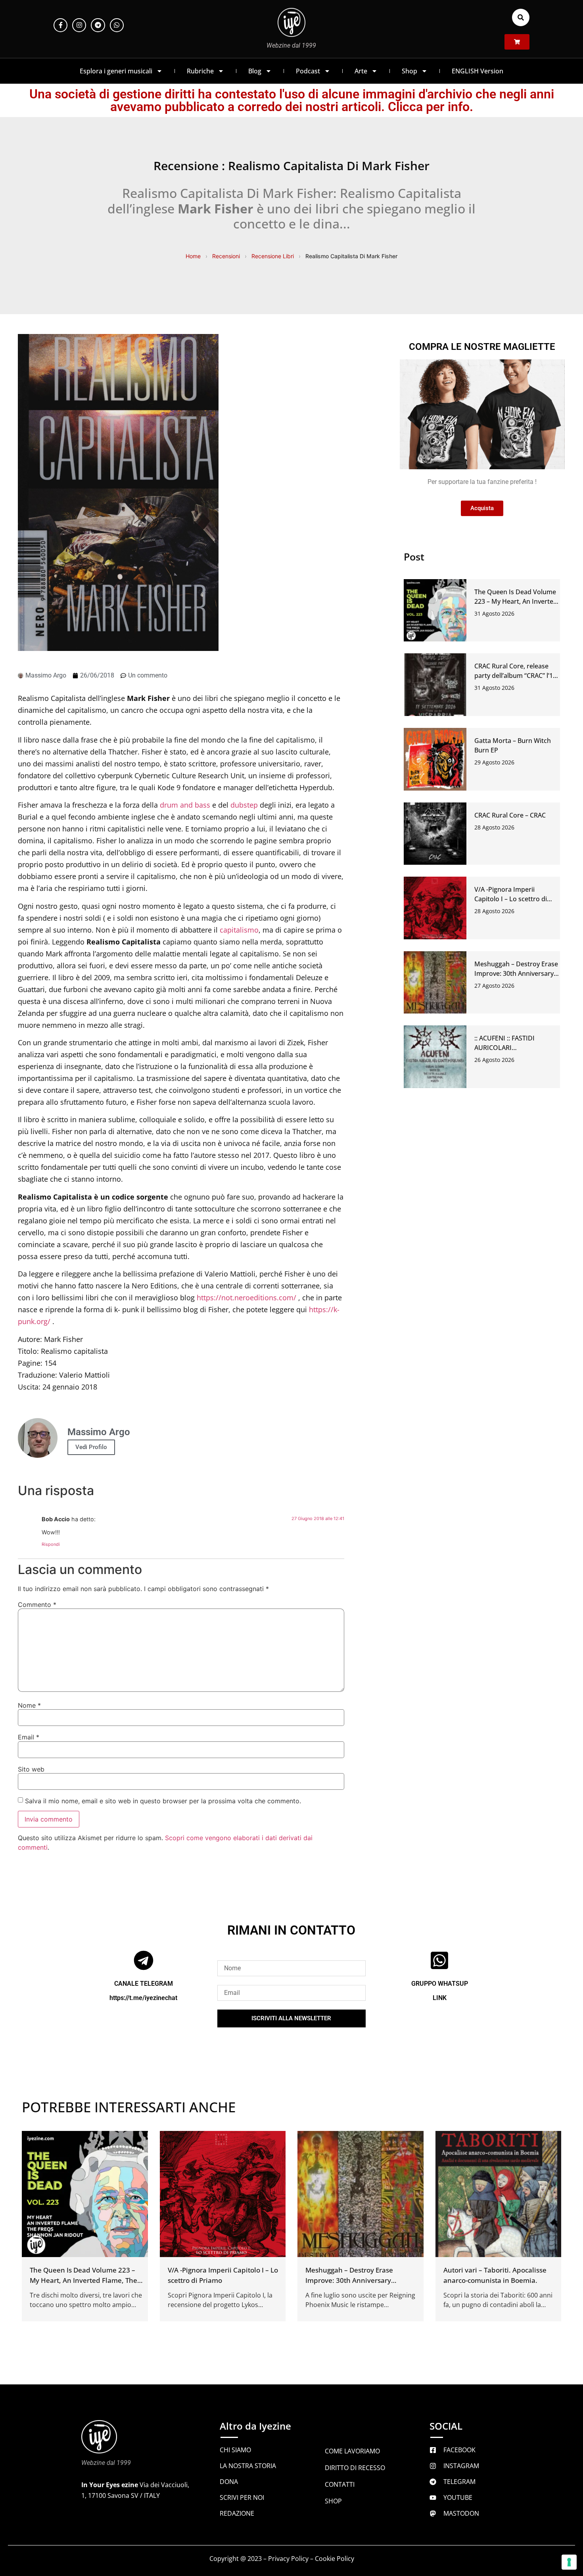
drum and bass (185, 805)
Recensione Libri (273, 256)
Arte (361, 71)
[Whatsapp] (117, 25)
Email (29, 1737)
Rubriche (200, 71)
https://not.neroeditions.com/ (247, 1298)
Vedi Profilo (91, 1447)
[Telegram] (98, 25)
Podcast (308, 71)
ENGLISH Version (478, 71)
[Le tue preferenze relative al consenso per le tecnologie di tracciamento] (569, 2562)
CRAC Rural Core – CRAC (510, 815)
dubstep (244, 805)
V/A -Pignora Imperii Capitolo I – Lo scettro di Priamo (511, 899)
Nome (29, 1705)
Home (193, 256)
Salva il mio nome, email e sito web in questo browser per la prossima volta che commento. (163, 1801)
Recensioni (226, 256)
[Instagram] (79, 25)
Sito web (31, 1769)
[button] (521, 17)
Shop (409, 71)
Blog (255, 71)
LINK (440, 1997)
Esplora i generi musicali (116, 71)
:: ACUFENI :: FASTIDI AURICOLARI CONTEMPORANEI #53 (508, 1048)
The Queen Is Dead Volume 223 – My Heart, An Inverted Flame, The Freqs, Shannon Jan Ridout (83, 2280)
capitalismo (239, 930)
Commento (37, 1605)
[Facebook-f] (60, 25)
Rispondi (51, 1544)
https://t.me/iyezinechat (143, 1997)
